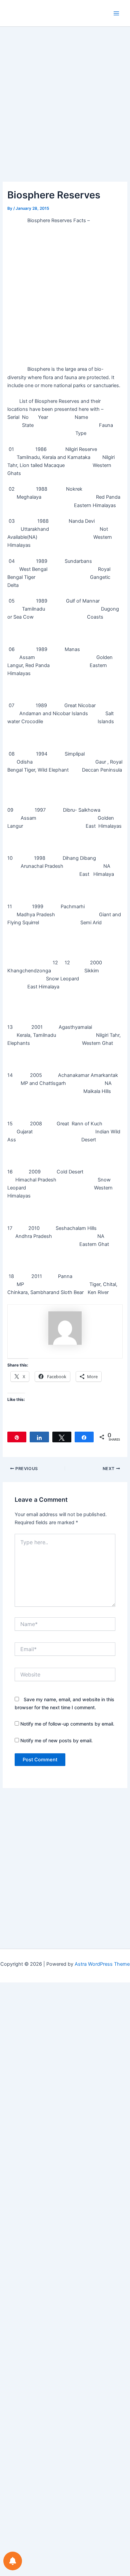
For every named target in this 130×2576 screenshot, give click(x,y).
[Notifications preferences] (13, 2561)
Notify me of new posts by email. (56, 1740)
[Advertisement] (65, 114)
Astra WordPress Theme (102, 1964)
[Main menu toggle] (116, 13)
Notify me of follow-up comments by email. (67, 1724)
